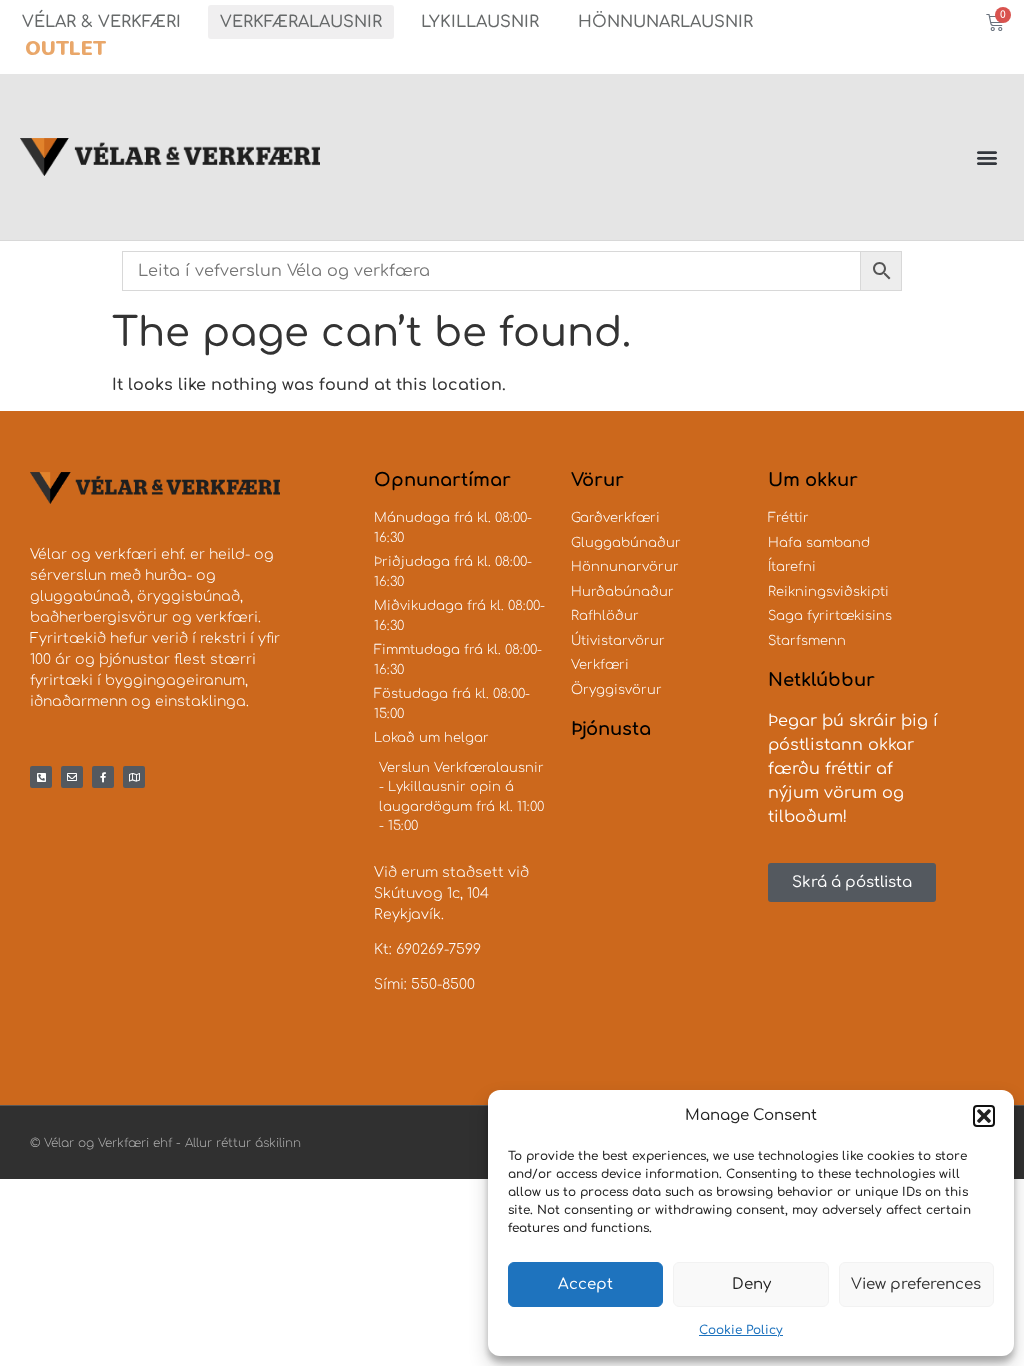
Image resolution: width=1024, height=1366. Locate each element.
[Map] (134, 777)
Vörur (597, 480)
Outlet (65, 48)
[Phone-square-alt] (41, 777)
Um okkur (813, 480)
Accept (585, 1284)
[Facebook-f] (103, 777)
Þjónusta (611, 729)
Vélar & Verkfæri (101, 22)
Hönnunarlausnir (665, 22)
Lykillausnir (480, 22)
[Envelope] (72, 777)
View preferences (916, 1284)
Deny (751, 1284)
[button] (984, 1116)
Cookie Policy (741, 1330)
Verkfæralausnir (301, 22)
